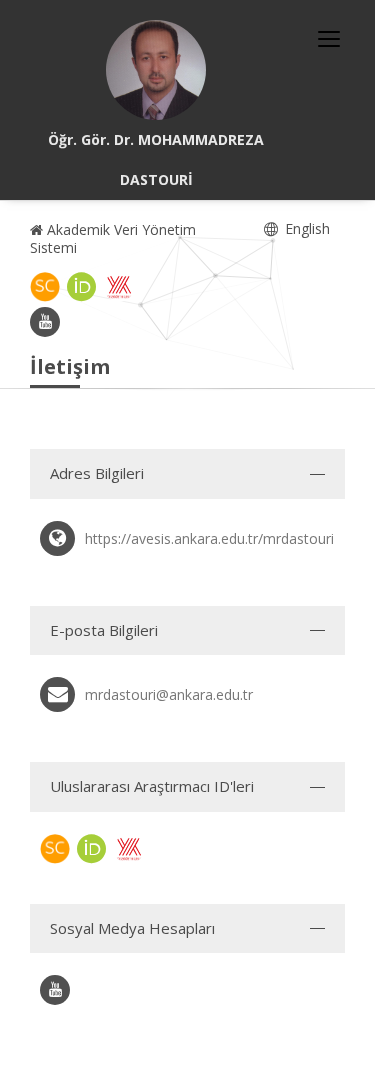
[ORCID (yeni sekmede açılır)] (82, 287)
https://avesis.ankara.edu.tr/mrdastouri (209, 538)
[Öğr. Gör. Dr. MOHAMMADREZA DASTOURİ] (156, 70)
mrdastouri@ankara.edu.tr (169, 694)
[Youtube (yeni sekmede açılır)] (45, 322)
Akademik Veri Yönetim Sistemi (113, 238)
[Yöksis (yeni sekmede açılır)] (119, 287)
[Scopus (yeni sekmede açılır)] (45, 287)
